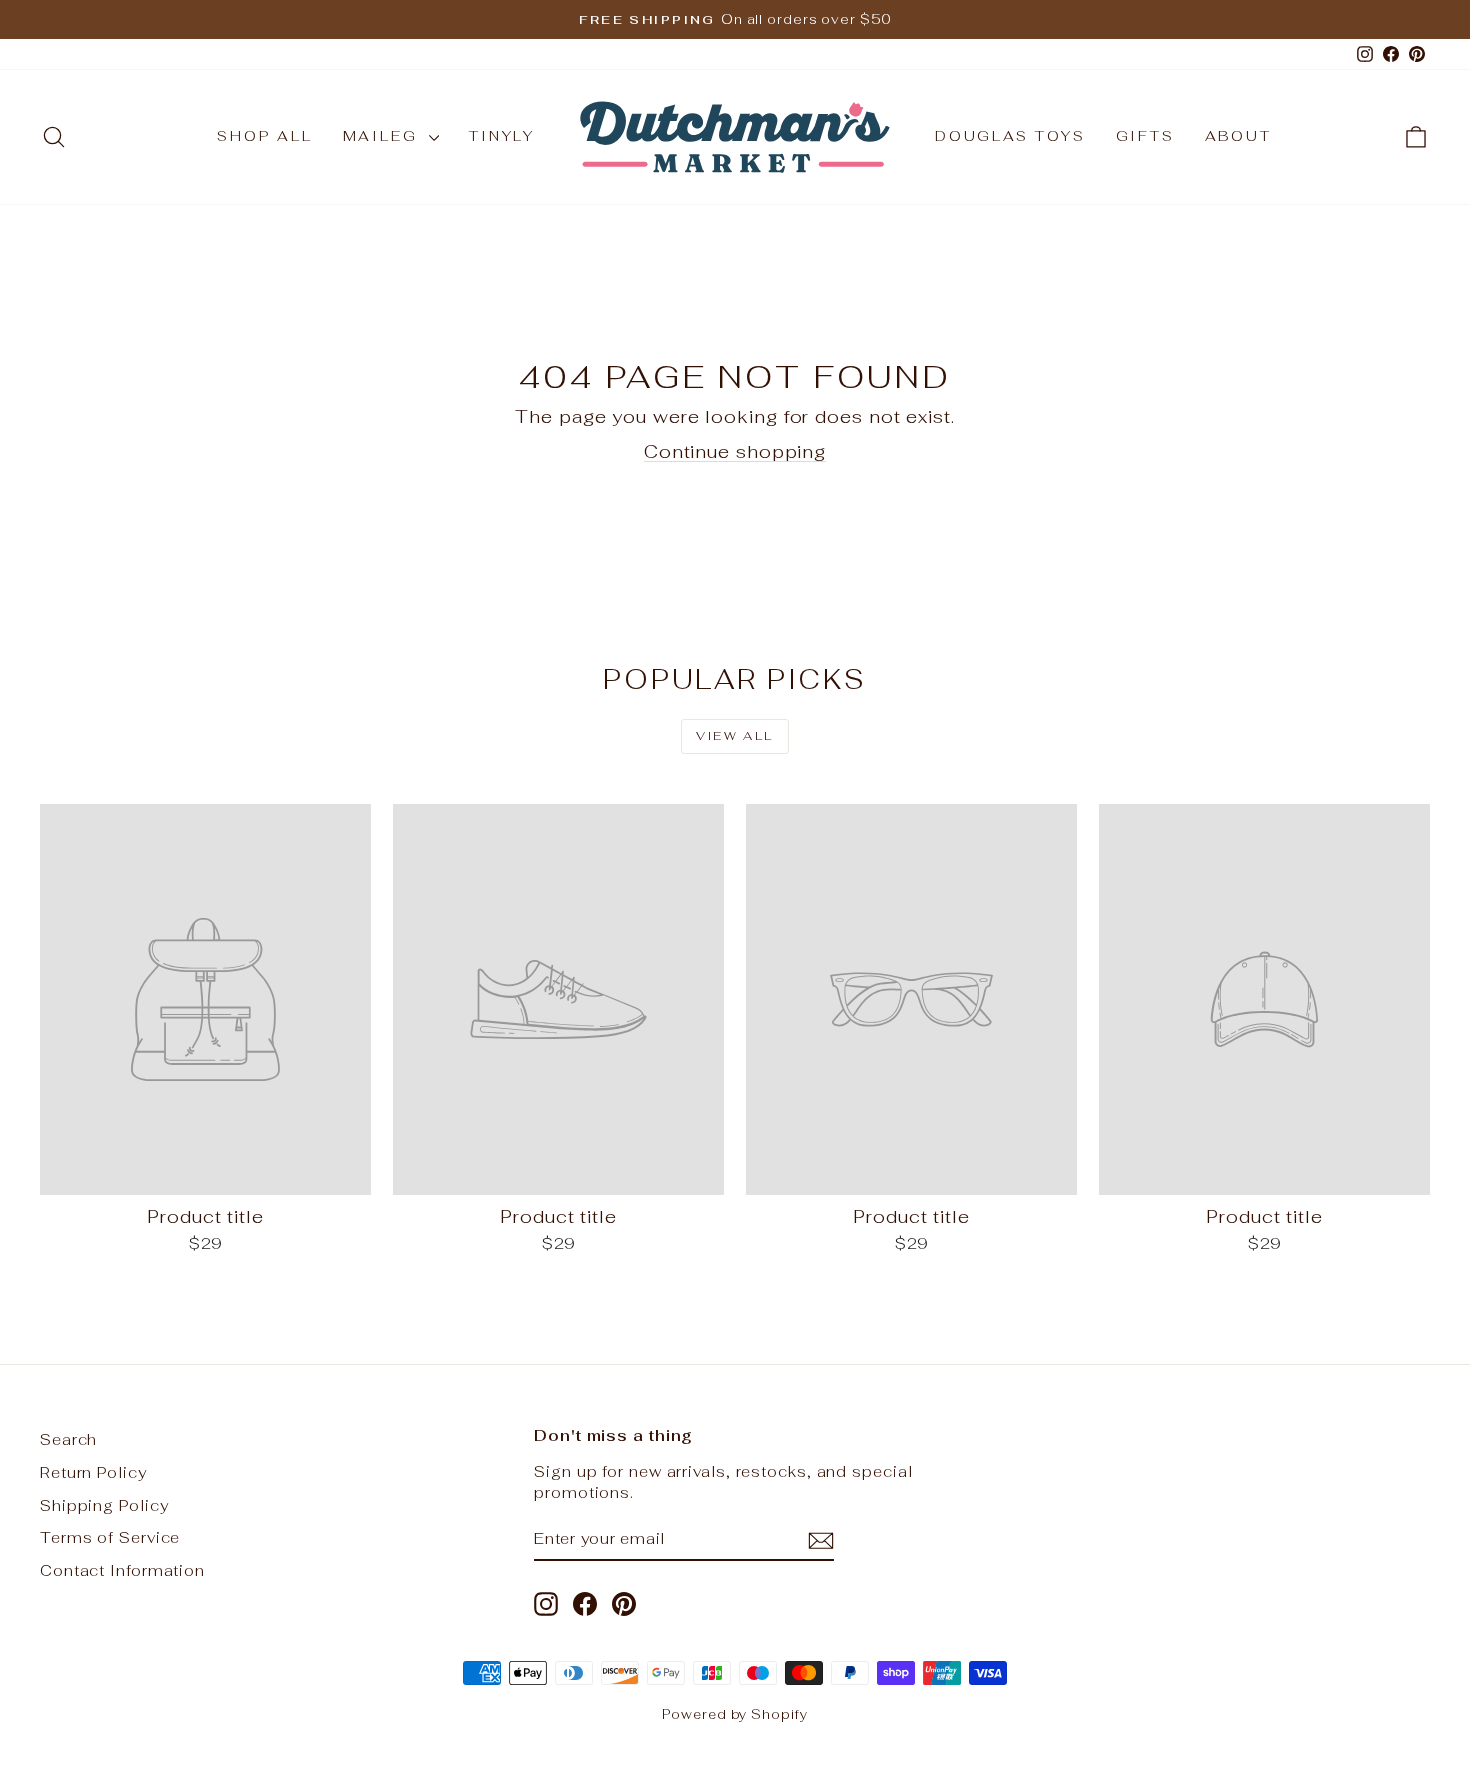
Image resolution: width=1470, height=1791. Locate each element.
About (1238, 136)
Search (68, 1439)
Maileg (384, 136)
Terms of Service (110, 1537)
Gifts (1145, 136)
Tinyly (502, 136)
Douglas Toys (1010, 136)
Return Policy (93, 1472)
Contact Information (122, 1570)
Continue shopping (735, 451)
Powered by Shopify (734, 1714)
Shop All (264, 136)
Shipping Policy (104, 1505)
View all (734, 736)
